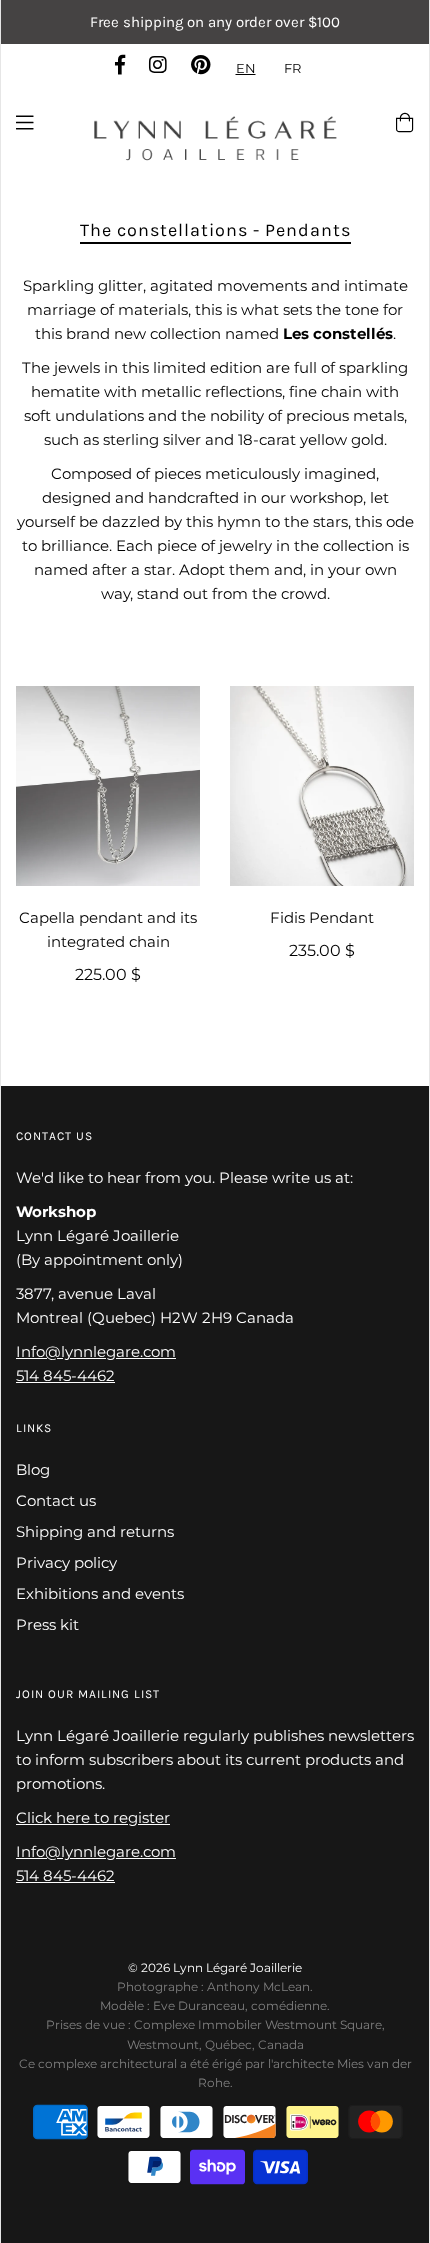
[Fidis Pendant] (322, 786)
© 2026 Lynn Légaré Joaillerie (215, 1967)
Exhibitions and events (100, 1593)
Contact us (56, 1500)
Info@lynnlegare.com (96, 1351)
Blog (33, 1469)
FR (292, 68)
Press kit (47, 1624)
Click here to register (93, 1817)
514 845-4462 (65, 1375)
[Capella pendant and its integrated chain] (108, 786)
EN (246, 68)
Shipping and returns (95, 1531)
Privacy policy (66, 1562)
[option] (292, 68)
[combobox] (246, 68)
